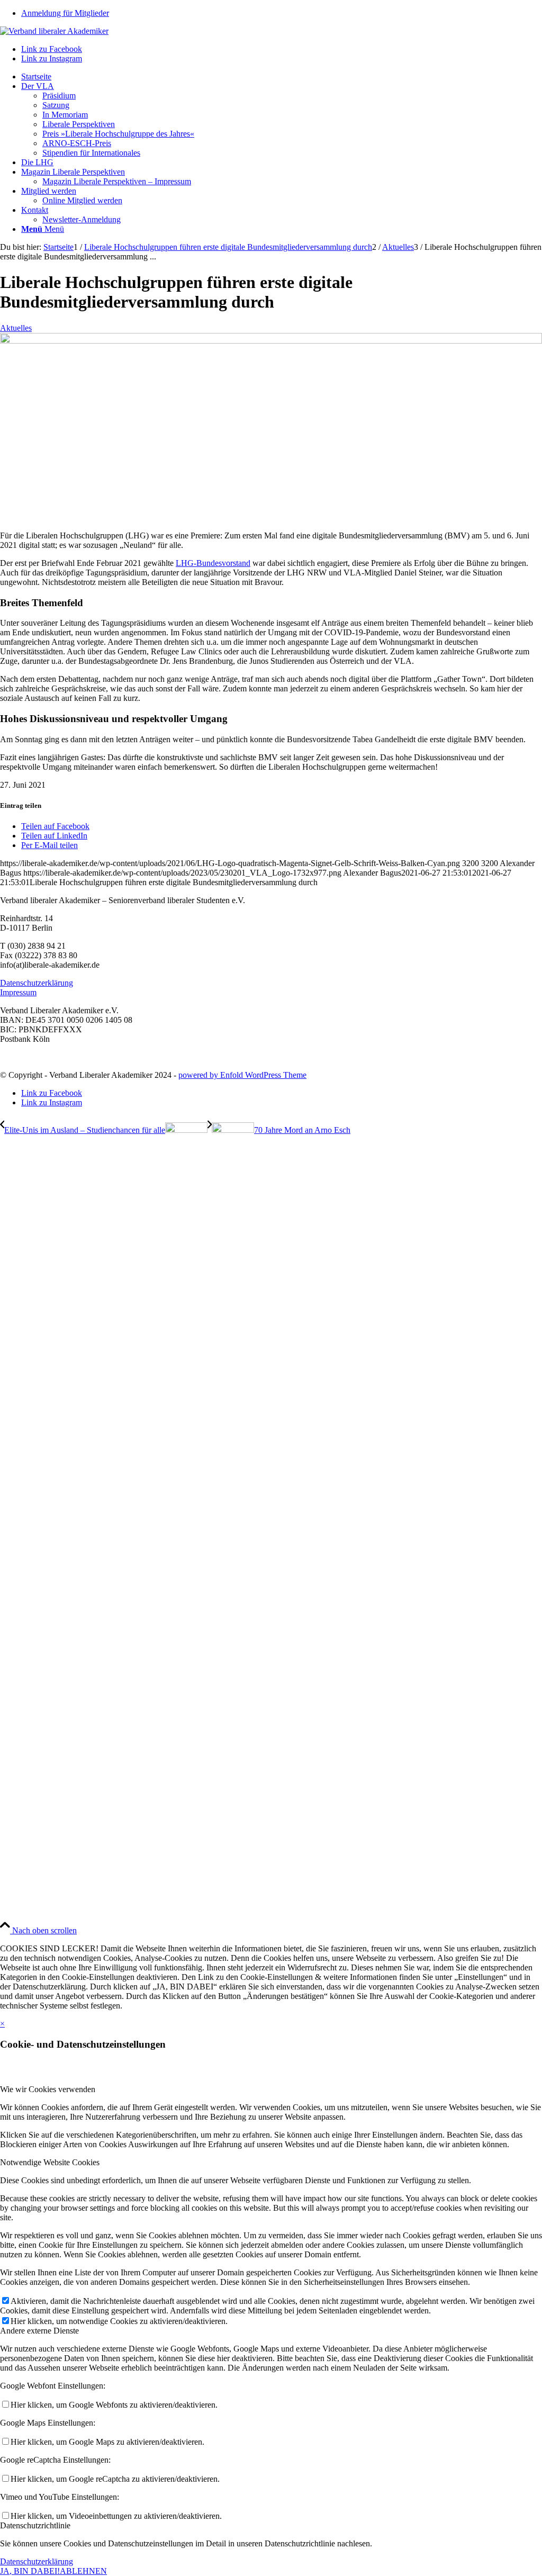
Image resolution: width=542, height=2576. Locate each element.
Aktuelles (16, 328)
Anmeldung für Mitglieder (65, 13)
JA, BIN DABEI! (30, 2571)
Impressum (18, 992)
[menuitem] (282, 13)
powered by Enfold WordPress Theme (242, 1075)
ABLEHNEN (83, 2571)
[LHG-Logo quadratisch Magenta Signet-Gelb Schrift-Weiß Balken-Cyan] (271, 341)
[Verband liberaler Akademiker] (54, 31)
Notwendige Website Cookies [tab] (50, 2162)
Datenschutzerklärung (37, 983)
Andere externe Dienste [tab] (39, 2331)
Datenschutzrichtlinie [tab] (35, 2525)
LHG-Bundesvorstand (213, 563)
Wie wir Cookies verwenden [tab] (48, 2089)
